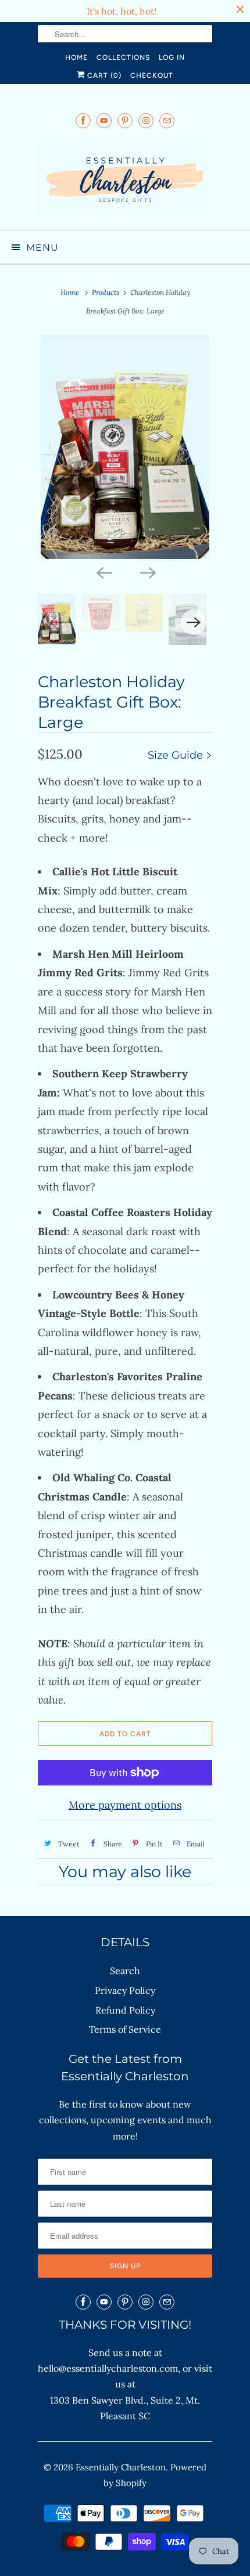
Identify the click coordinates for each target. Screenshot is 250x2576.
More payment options (125, 1805)
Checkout (152, 75)
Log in (172, 57)
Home (76, 57)
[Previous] (103, 572)
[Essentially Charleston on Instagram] (146, 120)
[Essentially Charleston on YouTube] (104, 120)
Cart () (103, 75)
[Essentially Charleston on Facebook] (83, 120)
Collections (123, 57)
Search (125, 1971)
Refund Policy (125, 2010)
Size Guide (177, 755)
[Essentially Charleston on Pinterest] (125, 120)
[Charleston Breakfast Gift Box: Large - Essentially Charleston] (125, 447)
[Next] (147, 572)
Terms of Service (125, 2029)
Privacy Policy (125, 1990)
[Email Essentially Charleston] (167, 120)
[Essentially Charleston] (125, 180)
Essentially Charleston (121, 2467)
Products (106, 292)
